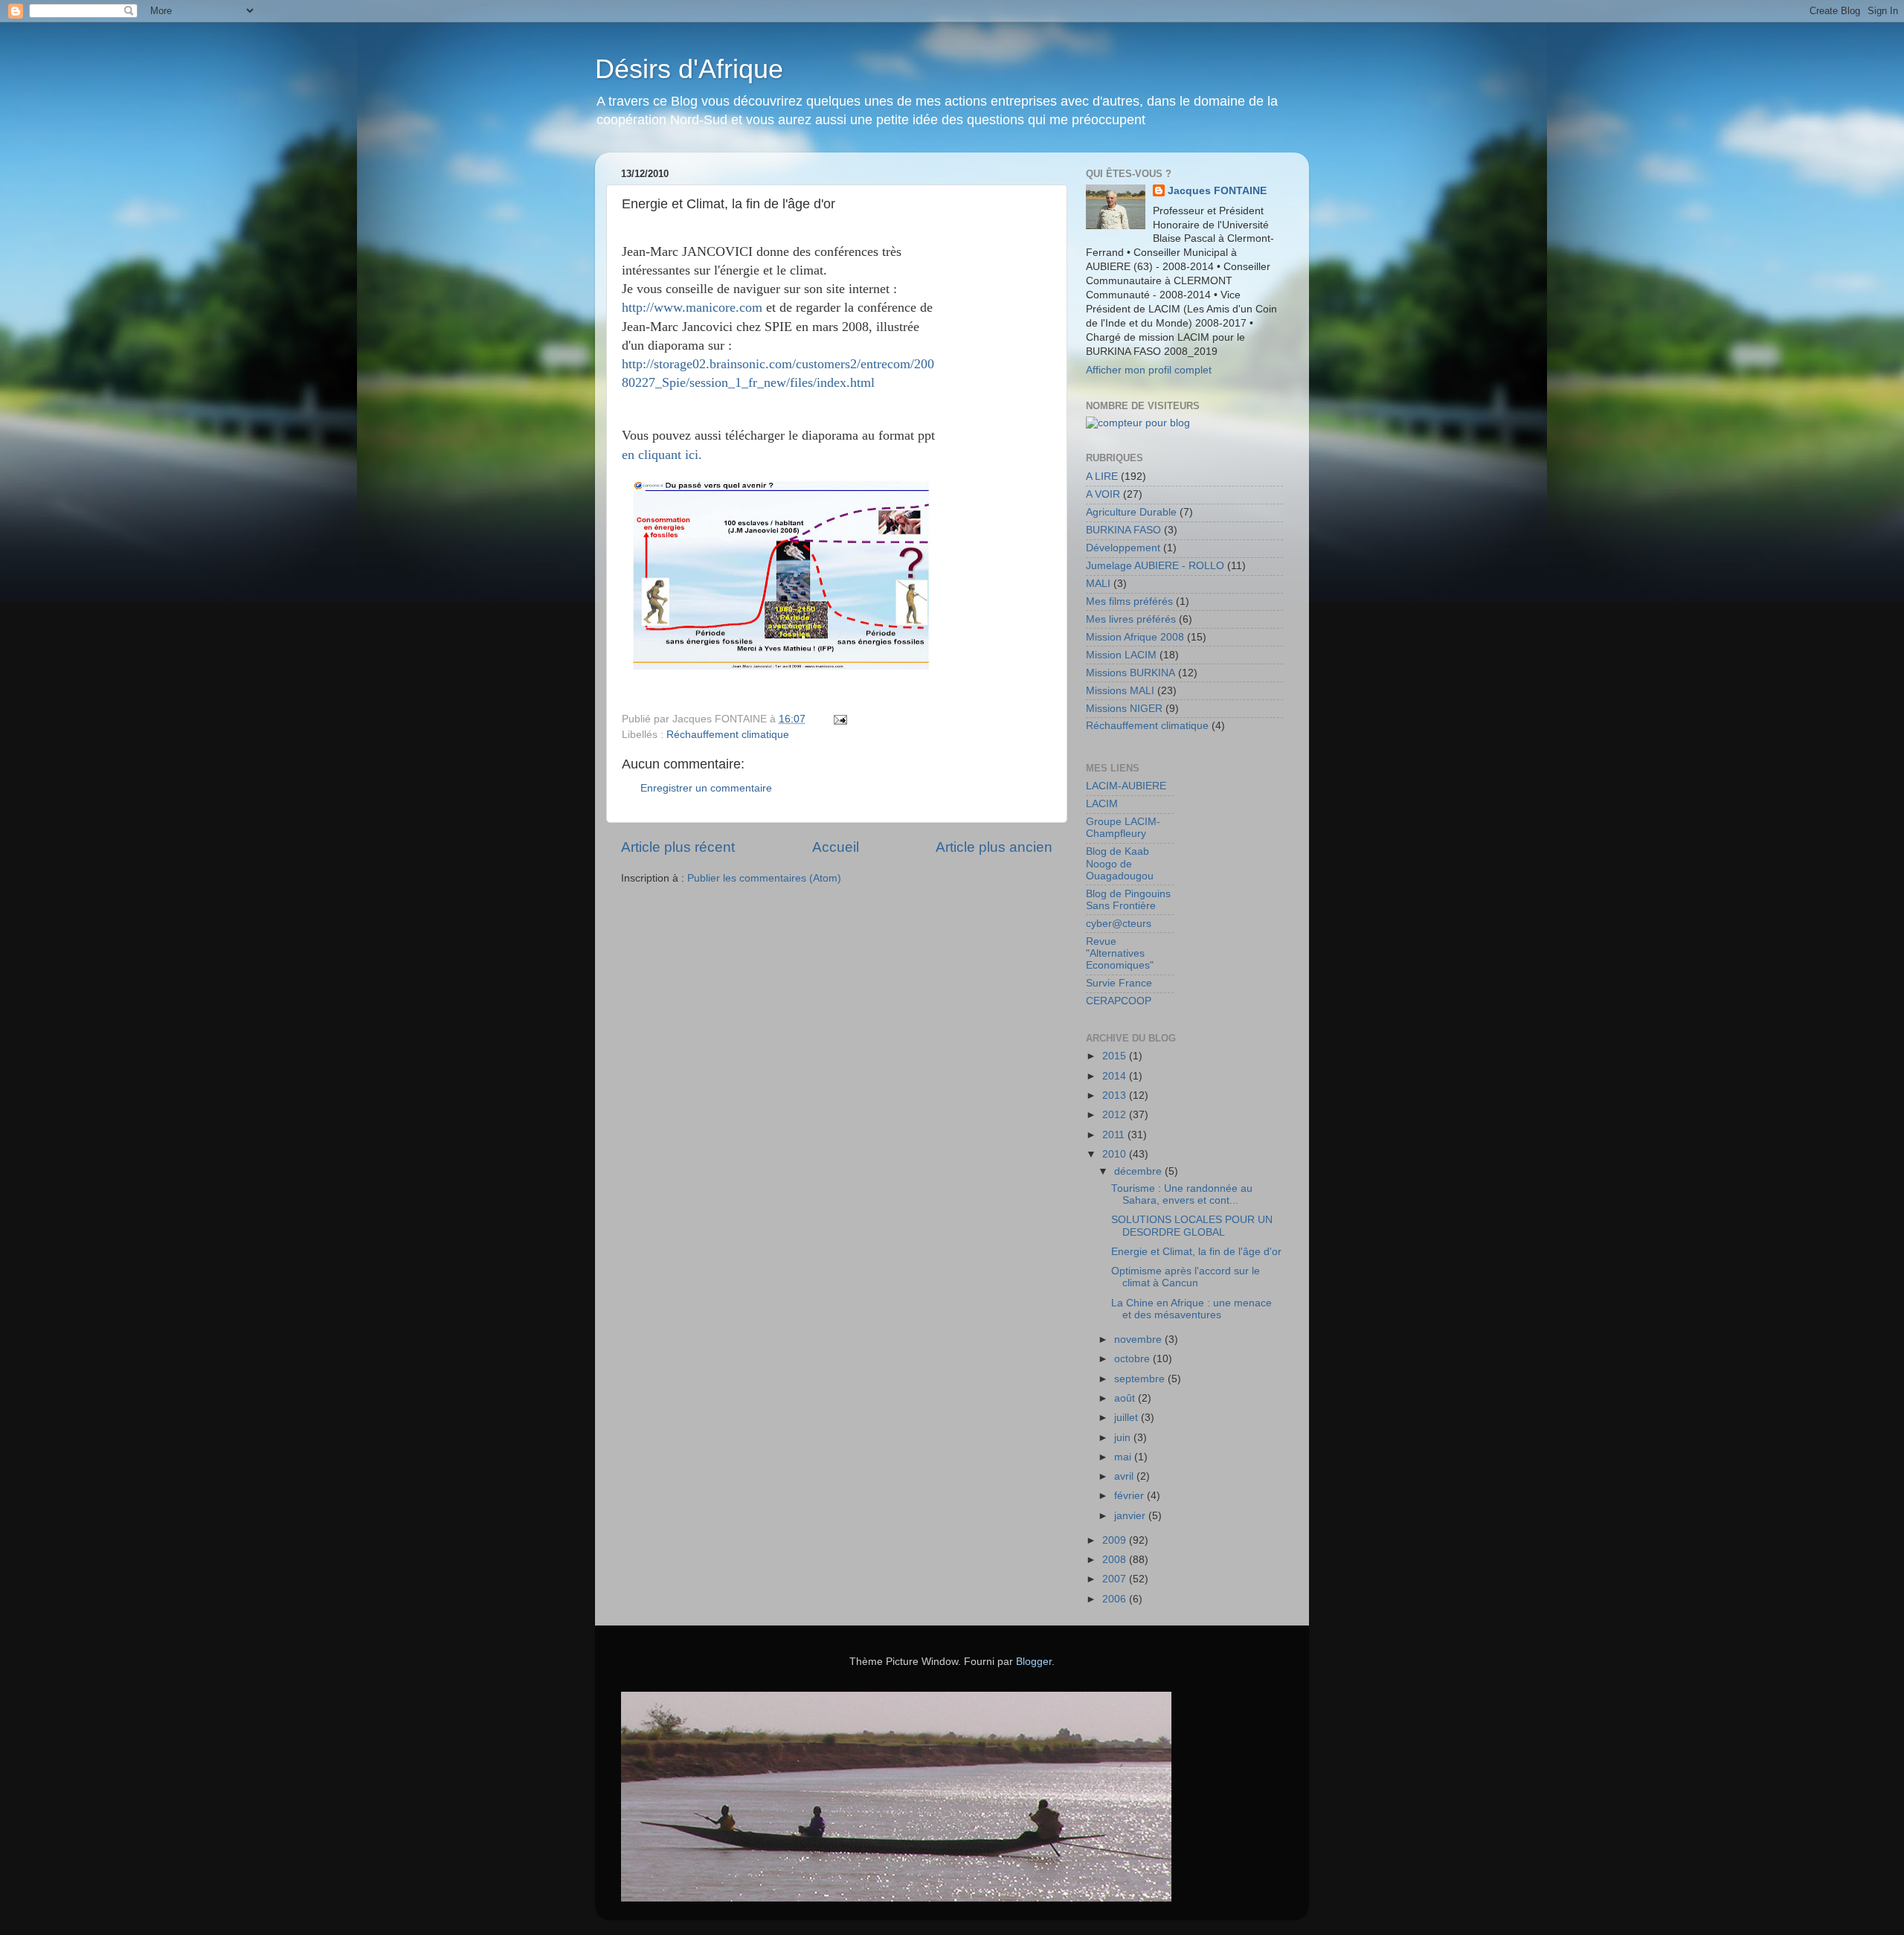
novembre (1139, 1339)
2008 (1116, 1560)
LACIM (1102, 804)
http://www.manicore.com (692, 307)
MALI (1098, 584)
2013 (1116, 1095)
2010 (1116, 1154)
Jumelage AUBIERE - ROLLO (1155, 566)
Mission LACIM (1121, 655)
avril (1125, 1476)
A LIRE (1102, 476)
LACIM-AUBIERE (1126, 786)
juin (1124, 1438)
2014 (1116, 1076)
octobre (1133, 1359)
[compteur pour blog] (1138, 423)
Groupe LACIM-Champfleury (1123, 828)
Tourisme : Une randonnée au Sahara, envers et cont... (1182, 1194)
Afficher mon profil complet (1149, 370)
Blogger (1034, 1662)
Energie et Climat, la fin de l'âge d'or (1196, 1252)
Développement (1123, 548)
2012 (1116, 1115)
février (1130, 1496)
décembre (1139, 1171)
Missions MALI (1120, 691)
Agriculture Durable (1131, 512)
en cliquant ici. (662, 455)
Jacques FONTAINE (1217, 191)
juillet (1128, 1418)
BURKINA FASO (1123, 530)
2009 (1116, 1540)
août (1126, 1398)
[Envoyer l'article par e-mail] (839, 719)
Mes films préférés (1129, 601)
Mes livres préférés (1131, 619)
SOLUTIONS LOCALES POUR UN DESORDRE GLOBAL (1192, 1226)
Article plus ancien (994, 847)
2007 (1116, 1579)
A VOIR (1103, 494)
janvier (1131, 1516)
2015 (1116, 1056)
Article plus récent (678, 847)
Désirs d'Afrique (689, 69)
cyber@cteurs (1119, 924)
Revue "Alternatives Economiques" (1120, 953)
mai (1124, 1457)
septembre (1141, 1379)
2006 (1116, 1599)
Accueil (836, 847)
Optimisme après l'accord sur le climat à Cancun (1186, 1277)
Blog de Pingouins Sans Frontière (1128, 900)
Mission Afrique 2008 (1135, 637)
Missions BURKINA (1130, 673)
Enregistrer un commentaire (706, 788)
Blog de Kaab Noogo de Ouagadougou (1120, 863)
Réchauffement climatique (728, 735)
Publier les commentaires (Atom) (764, 878)
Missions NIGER (1124, 709)
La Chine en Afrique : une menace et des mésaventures (1191, 1309)
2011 (1115, 1135)
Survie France (1119, 983)
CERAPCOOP (1119, 1001)
